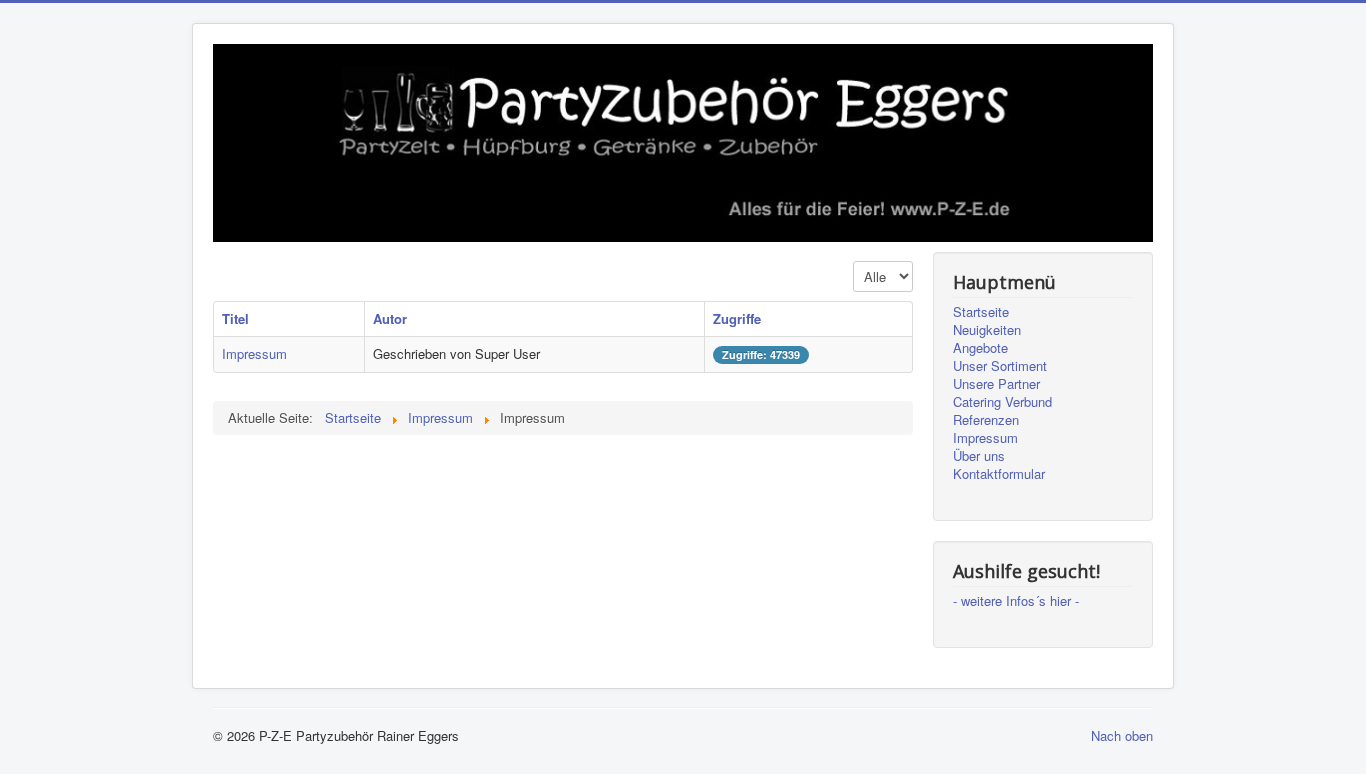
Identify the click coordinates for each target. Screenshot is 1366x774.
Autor (390, 318)
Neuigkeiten (987, 330)
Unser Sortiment (1000, 366)
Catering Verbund (1002, 402)
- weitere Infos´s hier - (1016, 601)
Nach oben (1122, 735)
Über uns (979, 456)
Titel (235, 318)
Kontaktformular (999, 474)
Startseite (981, 312)
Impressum (254, 353)
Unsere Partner (996, 384)
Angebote (980, 348)
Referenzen (986, 420)
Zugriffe (737, 318)
